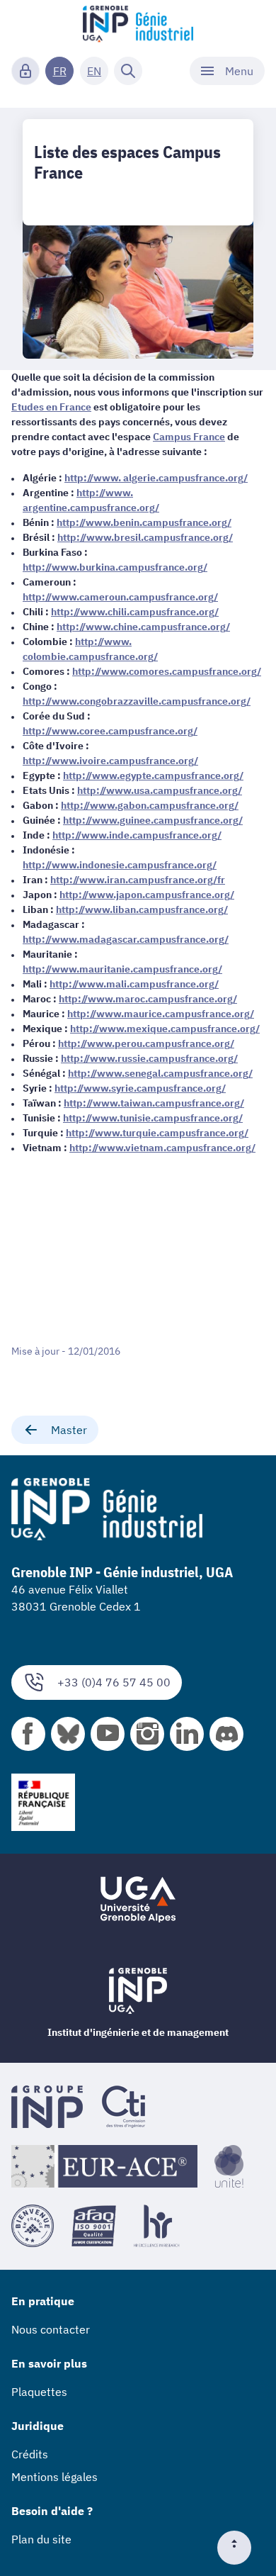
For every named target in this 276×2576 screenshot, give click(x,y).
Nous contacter (51, 2329)
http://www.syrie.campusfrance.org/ (140, 1088)
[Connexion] (25, 71)
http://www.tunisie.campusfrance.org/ (153, 1118)
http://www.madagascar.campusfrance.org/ (126, 939)
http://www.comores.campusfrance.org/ (167, 671)
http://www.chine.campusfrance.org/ (143, 627)
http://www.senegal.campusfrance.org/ (160, 1073)
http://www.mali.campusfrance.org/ (134, 984)
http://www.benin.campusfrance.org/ (144, 522)
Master (69, 1430)
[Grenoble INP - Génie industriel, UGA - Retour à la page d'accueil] (138, 26)
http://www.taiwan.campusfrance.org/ (154, 1103)
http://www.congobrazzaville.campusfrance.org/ (137, 701)
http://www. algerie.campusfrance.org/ (156, 478)
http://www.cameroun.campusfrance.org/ (120, 597)
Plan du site (41, 2539)
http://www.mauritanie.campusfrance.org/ (122, 969)
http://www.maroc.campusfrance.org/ (148, 999)
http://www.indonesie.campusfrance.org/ (120, 865)
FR (60, 71)
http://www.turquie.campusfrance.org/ (157, 1133)
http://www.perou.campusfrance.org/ (146, 1043)
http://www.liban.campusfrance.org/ (142, 909)
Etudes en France (51, 407)
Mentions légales (54, 2477)
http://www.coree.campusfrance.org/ (110, 731)
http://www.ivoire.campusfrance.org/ (110, 761)
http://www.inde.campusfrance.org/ (137, 835)
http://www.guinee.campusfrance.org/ (153, 820)
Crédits (30, 2454)
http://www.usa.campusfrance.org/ (160, 790)
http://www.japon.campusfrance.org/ (147, 895)
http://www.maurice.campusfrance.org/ (161, 1014)
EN (94, 71)
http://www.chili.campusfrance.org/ (135, 612)
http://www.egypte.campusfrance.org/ (153, 775)
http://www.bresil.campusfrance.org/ (145, 537)
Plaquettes (39, 2392)
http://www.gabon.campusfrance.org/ (150, 805)
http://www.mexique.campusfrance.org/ (165, 1029)
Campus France (189, 437)
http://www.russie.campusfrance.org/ (149, 1058)
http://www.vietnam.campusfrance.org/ (162, 1148)
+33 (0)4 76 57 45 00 (114, 1682)
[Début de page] (240, 2548)
